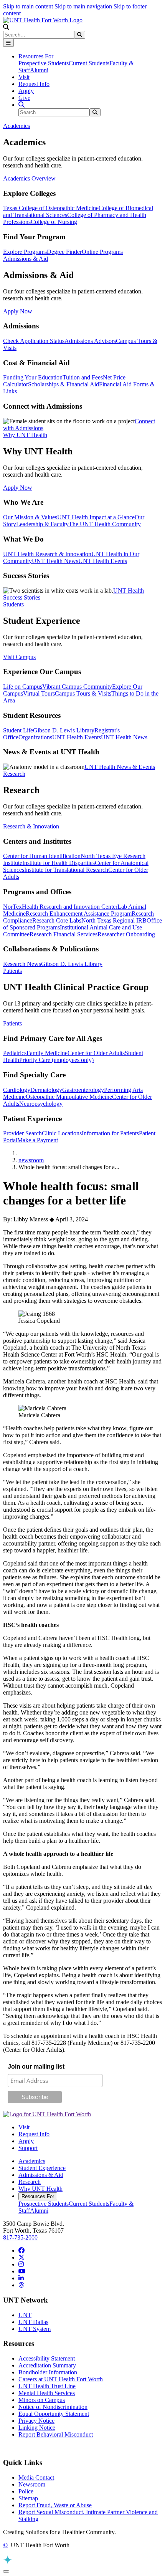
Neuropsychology (41, 1104)
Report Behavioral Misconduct (56, 2434)
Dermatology (46, 1090)
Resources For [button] (36, 56)
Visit (24, 77)
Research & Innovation (31, 826)
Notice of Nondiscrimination (53, 2407)
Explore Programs (25, 252)
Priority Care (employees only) (56, 1060)
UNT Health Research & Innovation (47, 554)
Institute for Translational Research (66, 870)
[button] (6, 27)
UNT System (35, 2329)
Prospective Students (44, 63)
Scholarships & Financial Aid (64, 384)
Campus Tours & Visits (83, 693)
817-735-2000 (20, 2237)
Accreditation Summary (47, 2365)
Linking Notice (37, 2428)
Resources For (38, 2196)
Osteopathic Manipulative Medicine (69, 1097)
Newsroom (32, 2484)
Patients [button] (12, 971)
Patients (12, 1023)
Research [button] (14, 774)
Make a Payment (38, 1140)
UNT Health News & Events (120, 767)
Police (26, 2491)
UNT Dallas (33, 2322)
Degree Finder (64, 252)
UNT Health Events (103, 561)
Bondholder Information (48, 2372)
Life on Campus (23, 687)
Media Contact (36, 2477)
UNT (25, 2315)
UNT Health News (55, 561)
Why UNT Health (40, 2189)
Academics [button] (16, 126)
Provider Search (22, 1133)
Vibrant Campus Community (77, 687)
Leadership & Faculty (42, 524)
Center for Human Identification (42, 856)
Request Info (34, 84)
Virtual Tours (39, 693)
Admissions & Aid (41, 2175)
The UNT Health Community (105, 524)
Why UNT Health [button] (25, 435)
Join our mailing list (36, 2067)
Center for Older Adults (96, 1053)
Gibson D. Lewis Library (64, 730)
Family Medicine (47, 1053)
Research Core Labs (57, 920)
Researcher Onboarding (126, 934)
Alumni (39, 70)
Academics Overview (29, 178)
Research (30, 2182)
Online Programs (102, 252)
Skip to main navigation (83, 6)
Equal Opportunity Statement (54, 2414)
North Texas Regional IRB (114, 920)
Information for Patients (110, 1133)
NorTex (12, 907)
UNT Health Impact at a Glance (96, 517)
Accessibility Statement (47, 2358)
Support (28, 2148)
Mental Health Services (47, 2393)
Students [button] (13, 604)
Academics (32, 2161)
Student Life (18, 730)
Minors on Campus (42, 2400)
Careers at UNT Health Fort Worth (61, 2379)
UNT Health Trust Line (47, 2386)
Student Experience (42, 2168)
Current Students (89, 63)
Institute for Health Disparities (59, 863)
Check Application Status (34, 341)
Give (24, 98)
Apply (26, 91)
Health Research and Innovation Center (70, 907)
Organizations (35, 737)
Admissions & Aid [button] (26, 259)
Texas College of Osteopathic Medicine (51, 208)
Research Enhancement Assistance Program (79, 914)
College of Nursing (54, 222)
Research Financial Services (64, 934)
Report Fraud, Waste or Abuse (55, 2505)
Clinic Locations (62, 1133)
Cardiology (17, 1090)
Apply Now (18, 311)
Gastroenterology (83, 1090)
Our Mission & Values (30, 517)
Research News (22, 964)
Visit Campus (19, 657)
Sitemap (28, 2498)
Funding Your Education (33, 377)
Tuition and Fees (83, 377)
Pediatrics (15, 1053)
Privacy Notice (36, 2421)
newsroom (31, 1160)
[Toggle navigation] (8, 43)
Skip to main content (28, 6)
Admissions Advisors (90, 341)
